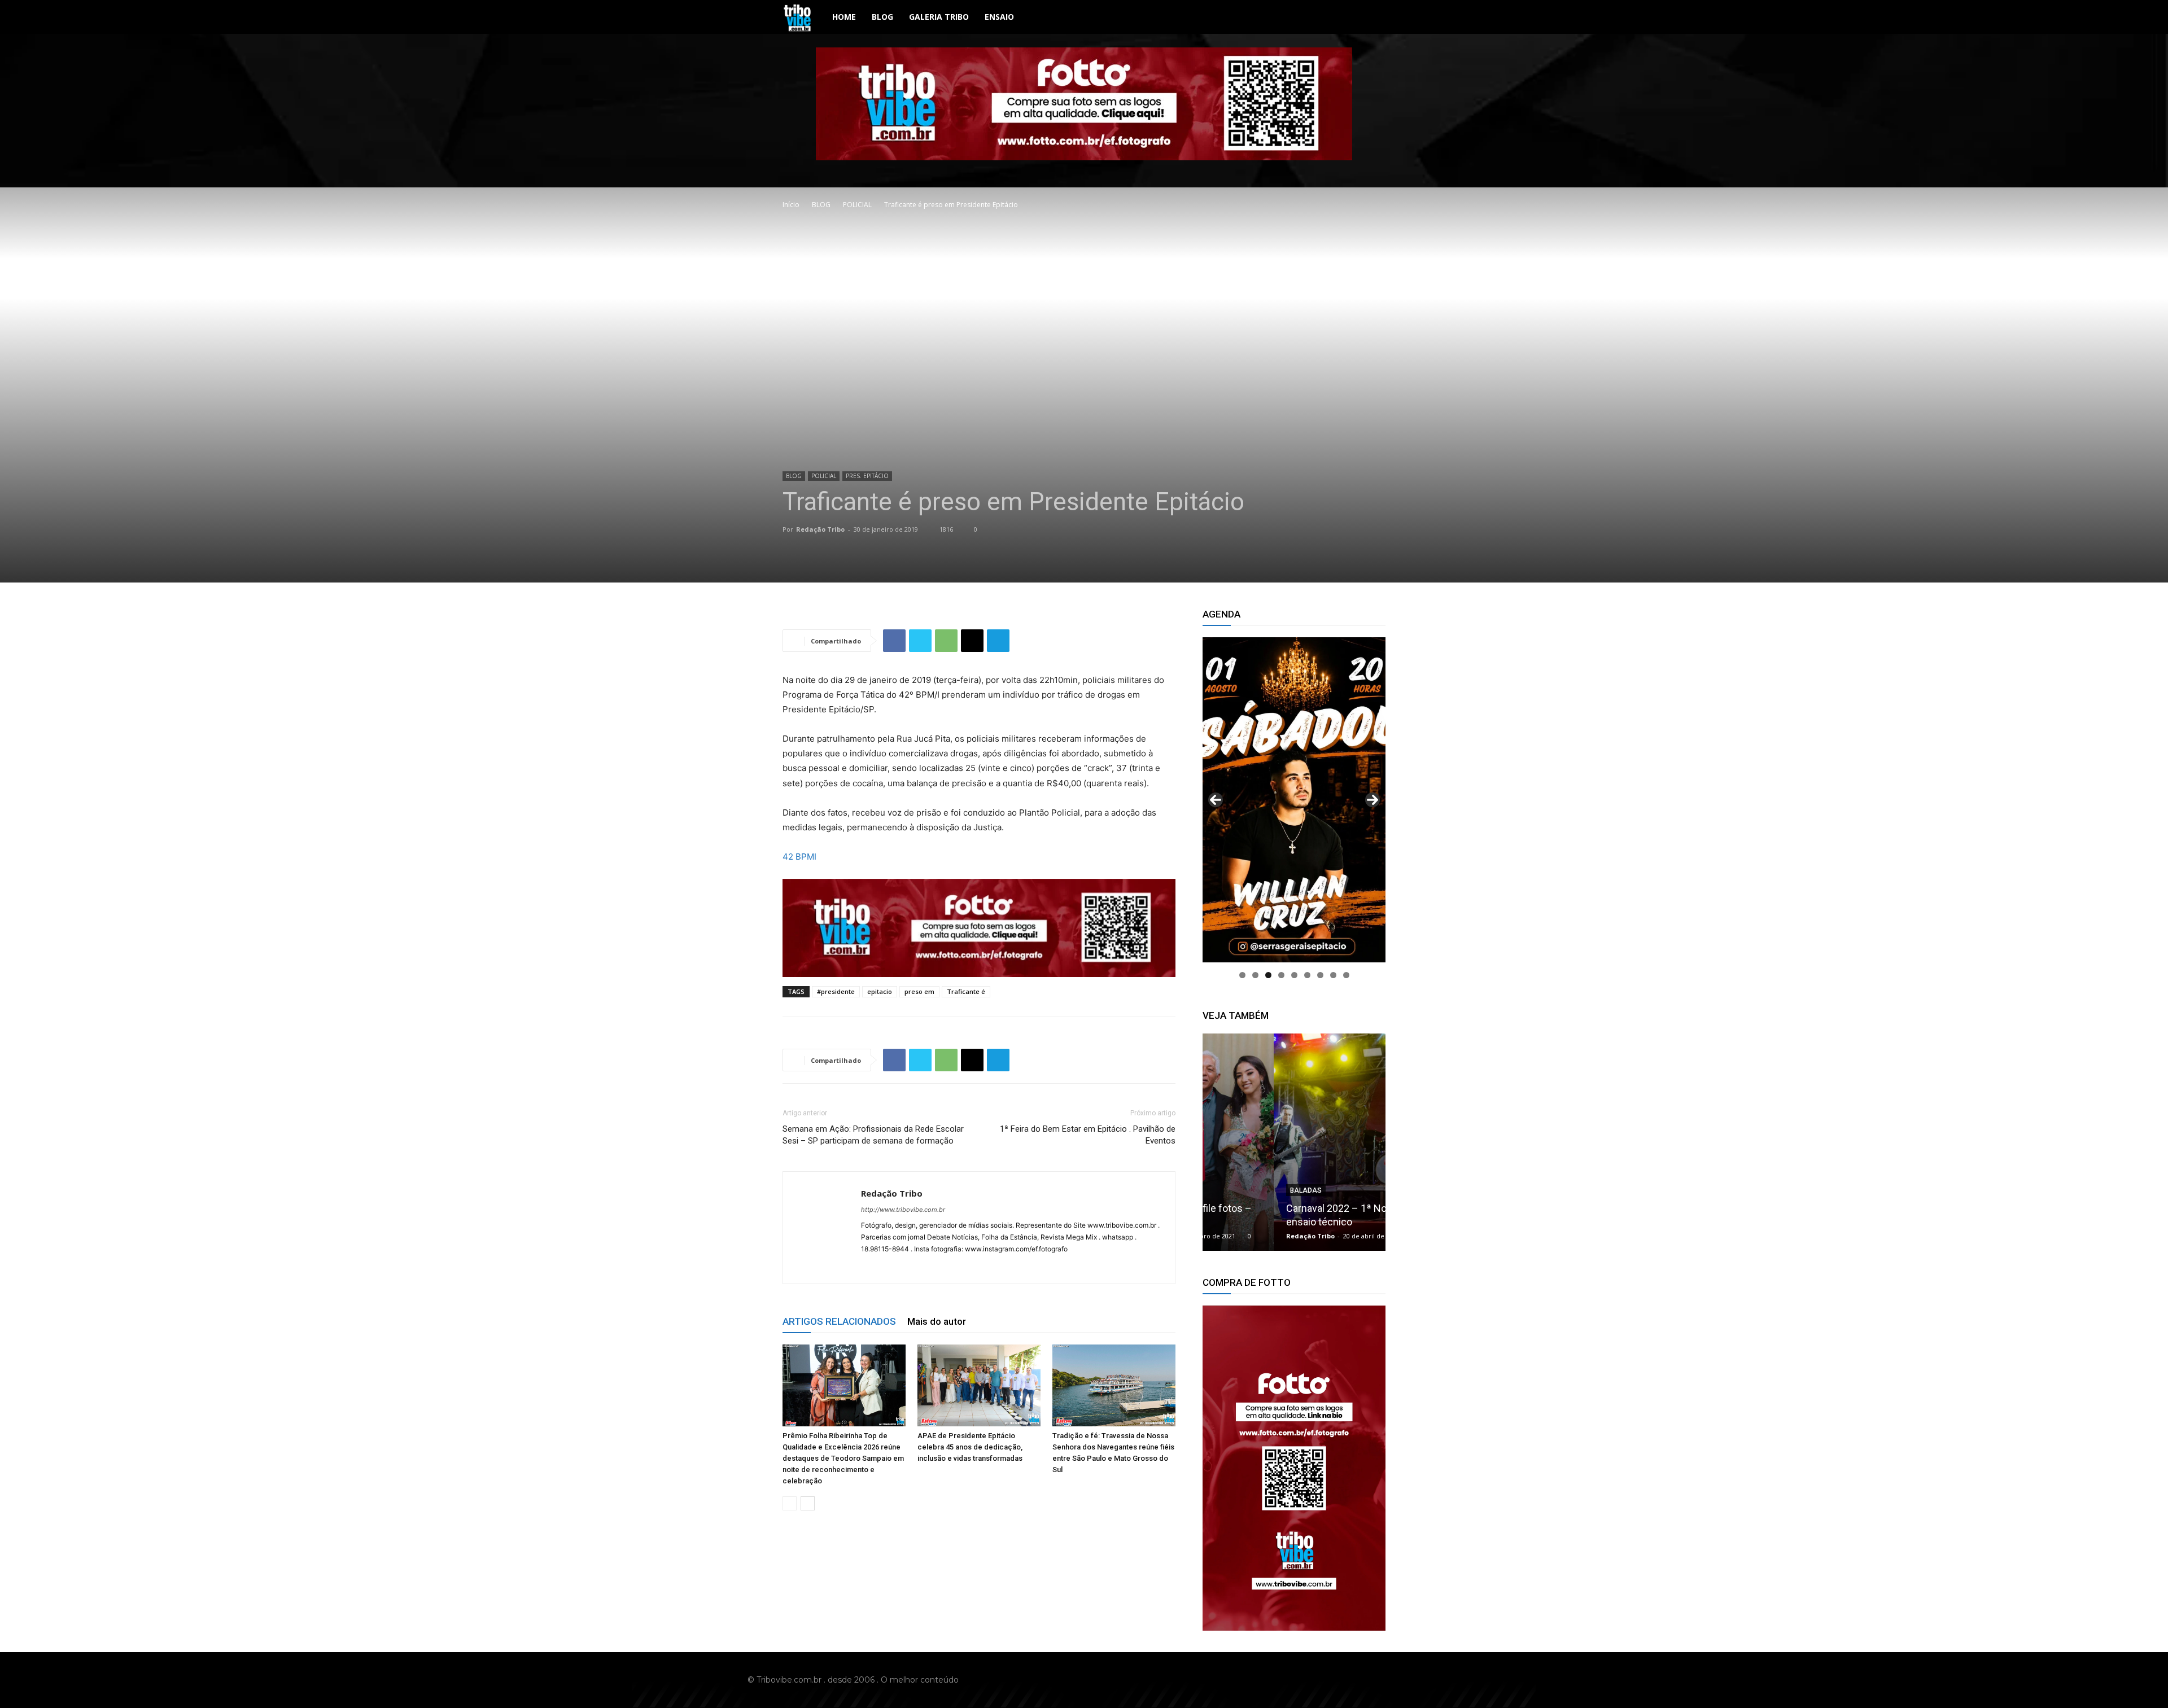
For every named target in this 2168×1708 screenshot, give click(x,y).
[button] (1372, 18)
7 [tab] (1320, 975)
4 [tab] (1281, 975)
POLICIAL (857, 205)
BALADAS (1235, 1190)
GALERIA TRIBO (939, 17)
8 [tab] (1333, 975)
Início (791, 205)
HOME (844, 17)
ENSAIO (999, 17)
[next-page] (808, 1503)
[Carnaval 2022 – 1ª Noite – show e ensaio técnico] (1294, 1142)
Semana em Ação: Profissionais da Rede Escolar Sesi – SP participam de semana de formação (873, 1135)
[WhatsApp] (946, 641)
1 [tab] (1242, 975)
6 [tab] (1307, 975)
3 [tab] (1268, 975)
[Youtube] (1413, 1680)
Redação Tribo (820, 529)
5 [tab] (1294, 975)
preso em (919, 991)
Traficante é (966, 991)
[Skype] (911, 1268)
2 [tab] (1255, 975)
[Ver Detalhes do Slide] (1294, 1468)
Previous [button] (1216, 800)
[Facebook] (894, 641)
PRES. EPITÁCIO (867, 476)
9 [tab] (1346, 975)
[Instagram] (891, 1268)
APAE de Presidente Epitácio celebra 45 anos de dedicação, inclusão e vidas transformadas (970, 1447)
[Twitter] (920, 641)
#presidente (836, 991)
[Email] (972, 641)
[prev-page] (790, 1503)
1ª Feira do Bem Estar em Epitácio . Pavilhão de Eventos (1088, 1135)
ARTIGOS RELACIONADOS (839, 1321)
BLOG (882, 17)
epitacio (880, 991)
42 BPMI (799, 857)
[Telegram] (998, 641)
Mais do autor (937, 1321)
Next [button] (1373, 800)
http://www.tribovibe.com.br (903, 1210)
